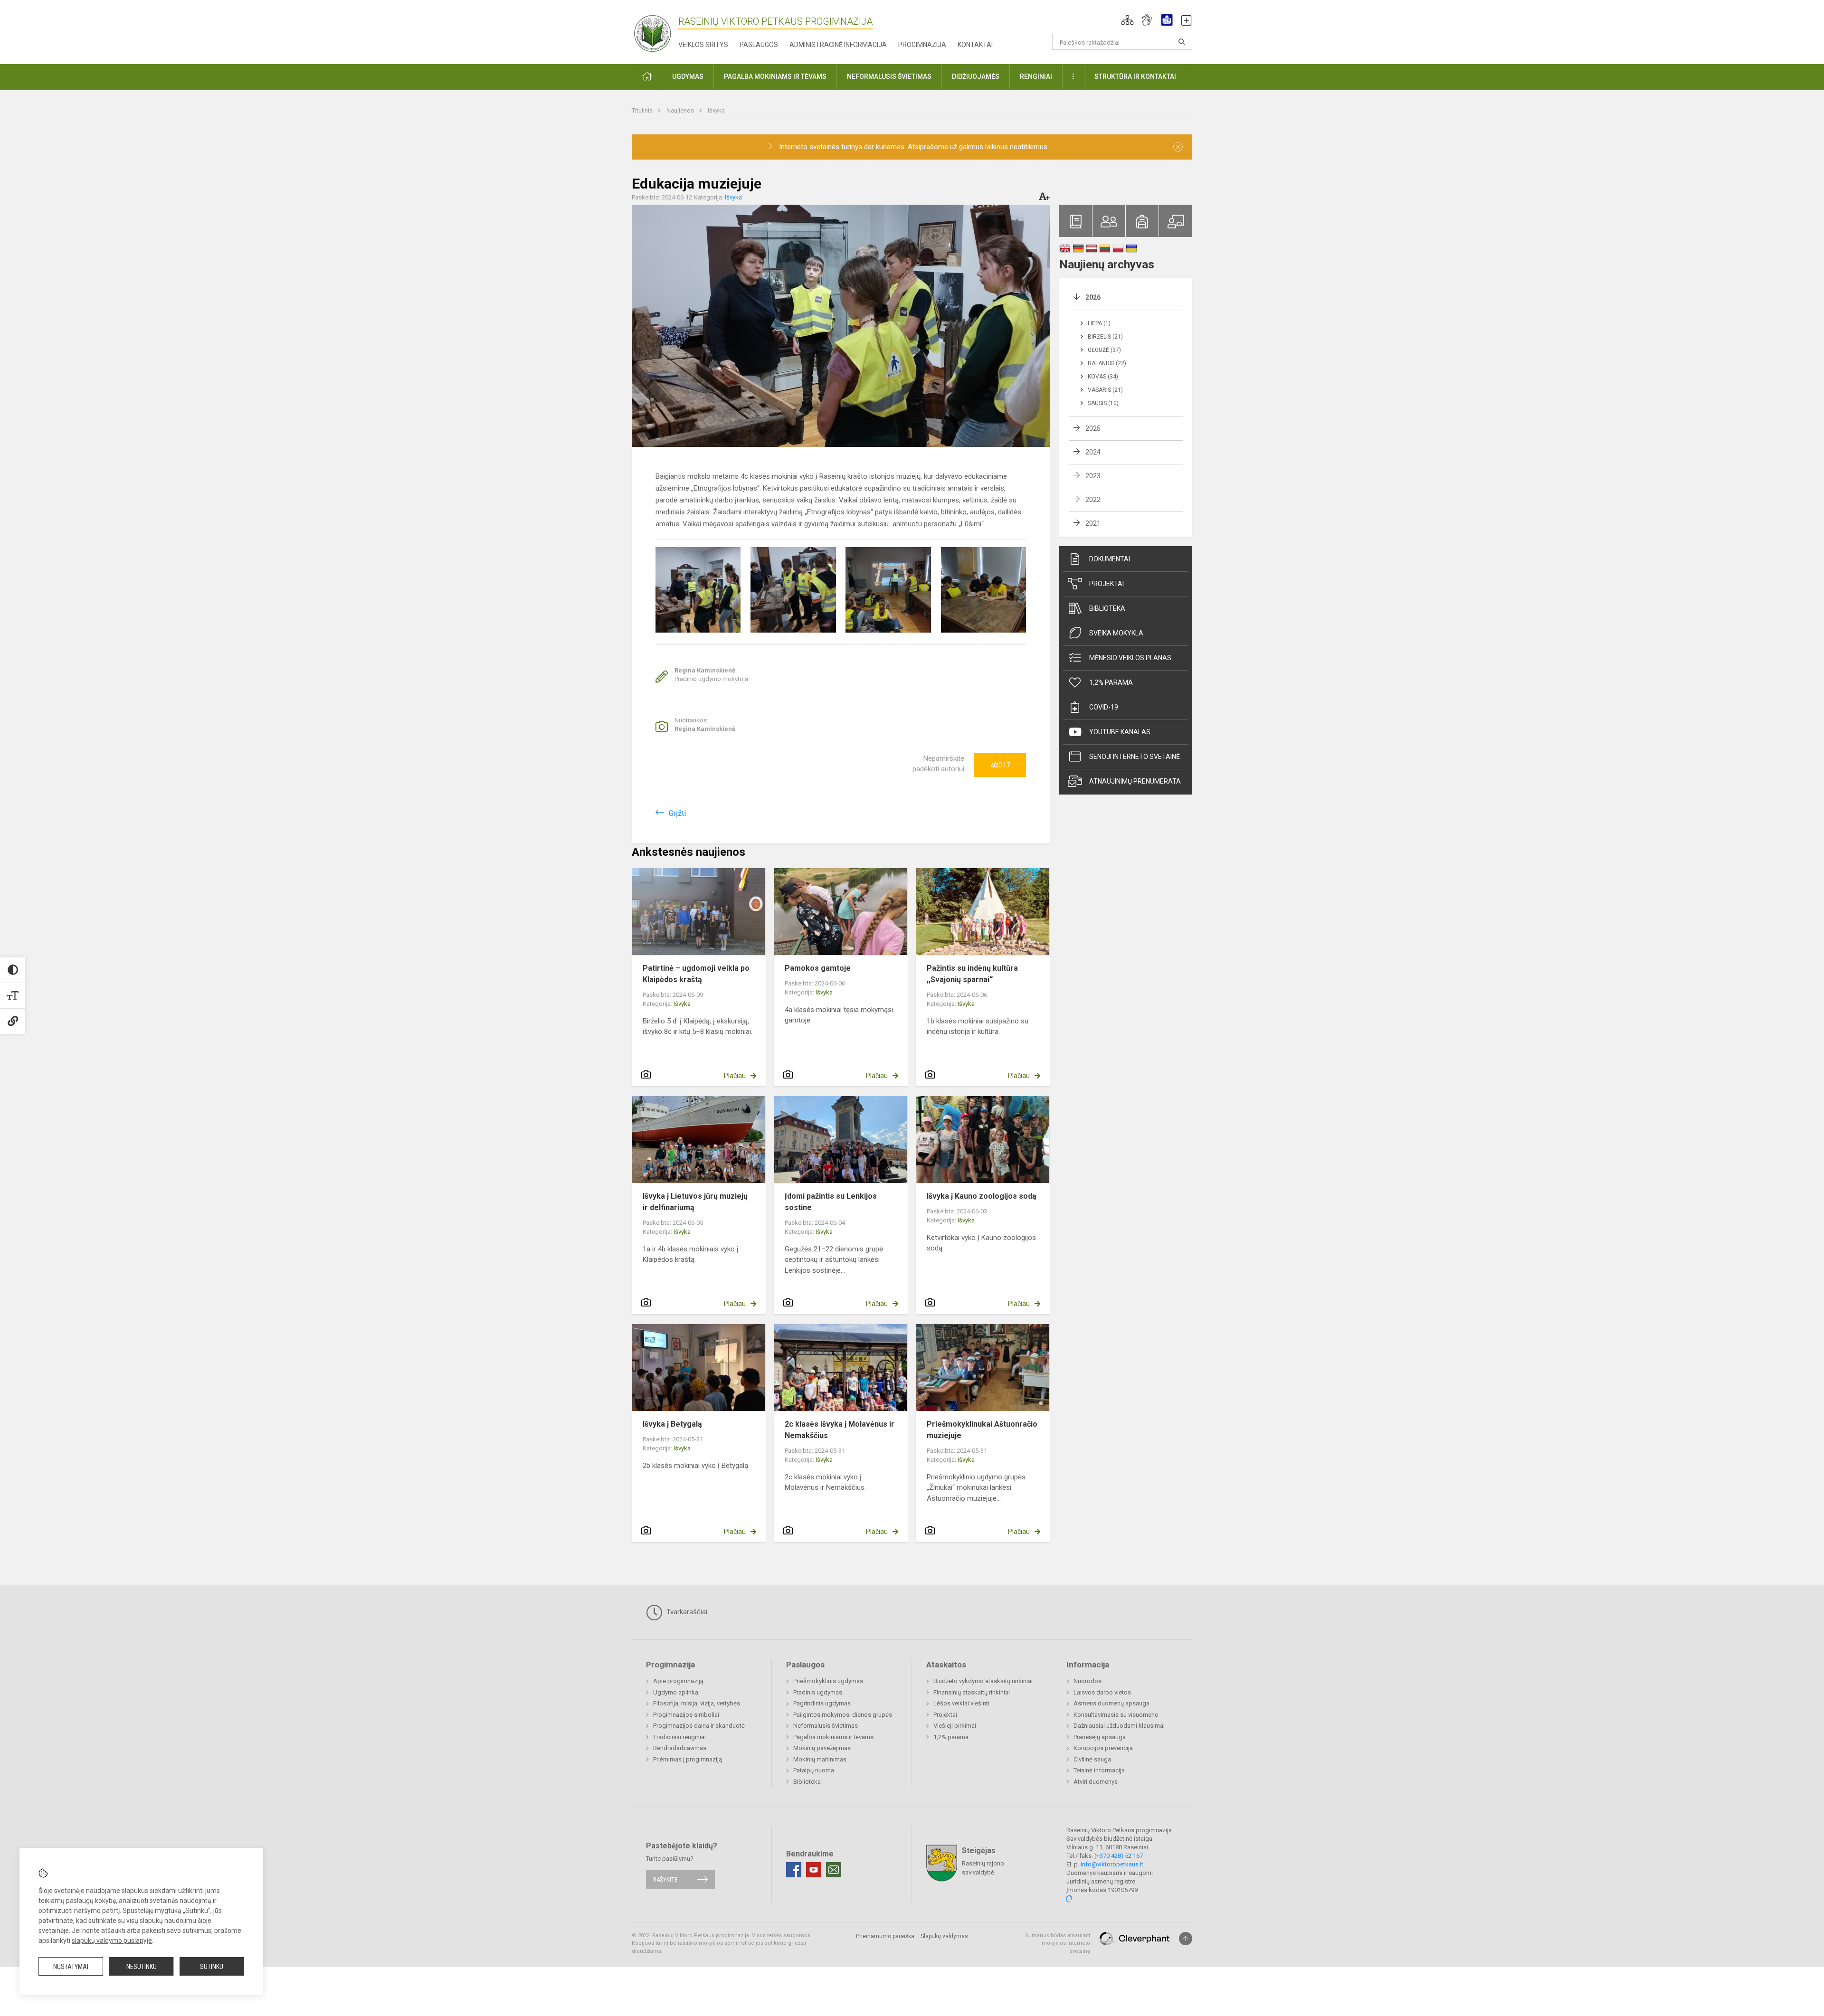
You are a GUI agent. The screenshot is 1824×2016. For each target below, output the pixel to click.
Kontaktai (975, 45)
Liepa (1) (1099, 323)
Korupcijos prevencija (1103, 1748)
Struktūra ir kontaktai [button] (1135, 76)
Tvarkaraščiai (686, 1612)
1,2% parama (1111, 682)
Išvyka (716, 110)
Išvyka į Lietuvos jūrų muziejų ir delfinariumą (695, 1202)
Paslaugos (759, 45)
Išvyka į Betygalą (672, 1424)
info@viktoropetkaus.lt (1112, 1864)
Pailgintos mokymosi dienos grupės (843, 1715)
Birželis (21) (1105, 337)
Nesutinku (142, 1967)
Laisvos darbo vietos (1102, 1692)
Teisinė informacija (1099, 1770)
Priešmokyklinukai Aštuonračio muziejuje (982, 1430)
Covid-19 (1104, 707)
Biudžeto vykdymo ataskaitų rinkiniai (983, 1681)
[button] (1127, 20)
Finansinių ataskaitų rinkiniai (972, 1692)
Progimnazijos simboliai (686, 1715)
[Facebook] (794, 1870)
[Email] (834, 1870)
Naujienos (681, 110)
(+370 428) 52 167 (1119, 1856)
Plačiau (735, 1076)
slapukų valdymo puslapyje (112, 1940)
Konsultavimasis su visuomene (1116, 1715)
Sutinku (212, 1967)
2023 (1093, 476)
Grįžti (677, 813)
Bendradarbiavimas (680, 1748)
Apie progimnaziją (678, 1681)
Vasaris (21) (1105, 390)
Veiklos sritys (703, 45)
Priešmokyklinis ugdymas (828, 1681)
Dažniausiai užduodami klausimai (1119, 1726)
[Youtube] (814, 1870)
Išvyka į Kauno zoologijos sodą (982, 1196)
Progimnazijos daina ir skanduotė (699, 1726)
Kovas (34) (1103, 377)
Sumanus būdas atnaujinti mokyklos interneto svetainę (1058, 1943)
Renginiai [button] (1036, 76)
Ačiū (1000, 765)
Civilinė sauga (1092, 1759)
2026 (1093, 297)
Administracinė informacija (838, 45)
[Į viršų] (1186, 1939)
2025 (1093, 428)
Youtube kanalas (1120, 732)
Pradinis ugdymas (818, 1692)
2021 (1093, 523)
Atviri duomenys (1096, 1782)
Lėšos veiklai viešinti (961, 1703)
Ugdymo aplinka (676, 1692)
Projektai (1107, 584)
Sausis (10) (1103, 403)
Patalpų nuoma (814, 1770)
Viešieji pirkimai (955, 1726)
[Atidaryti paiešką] (1182, 42)
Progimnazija (922, 45)
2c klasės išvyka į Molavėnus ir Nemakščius (840, 1430)
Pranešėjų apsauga (1100, 1737)
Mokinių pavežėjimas (822, 1748)
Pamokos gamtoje (818, 968)
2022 (1093, 500)
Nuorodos (1088, 1681)
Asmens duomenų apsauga (1111, 1703)
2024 (1093, 452)
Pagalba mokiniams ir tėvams (833, 1737)
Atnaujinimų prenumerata (1135, 781)
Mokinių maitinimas (820, 1759)
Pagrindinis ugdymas (822, 1703)
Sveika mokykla (1116, 633)
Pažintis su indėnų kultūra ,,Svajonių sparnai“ (972, 974)
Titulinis (643, 110)
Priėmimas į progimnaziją (688, 1759)
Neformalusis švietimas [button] (889, 76)
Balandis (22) (1107, 363)
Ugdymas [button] (688, 76)
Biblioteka (1107, 608)
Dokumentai (1110, 559)
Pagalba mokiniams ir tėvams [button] (775, 76)
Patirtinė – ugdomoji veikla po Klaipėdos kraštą (696, 974)
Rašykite (665, 1879)
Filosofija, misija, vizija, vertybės (697, 1703)
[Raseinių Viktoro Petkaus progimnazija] (658, 30)
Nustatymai (71, 1967)
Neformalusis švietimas (826, 1726)
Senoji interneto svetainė (1135, 757)
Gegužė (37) (1104, 350)
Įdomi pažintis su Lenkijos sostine (831, 1202)
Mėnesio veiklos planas (1130, 658)
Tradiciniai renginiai (679, 1737)
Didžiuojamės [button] (976, 76)
